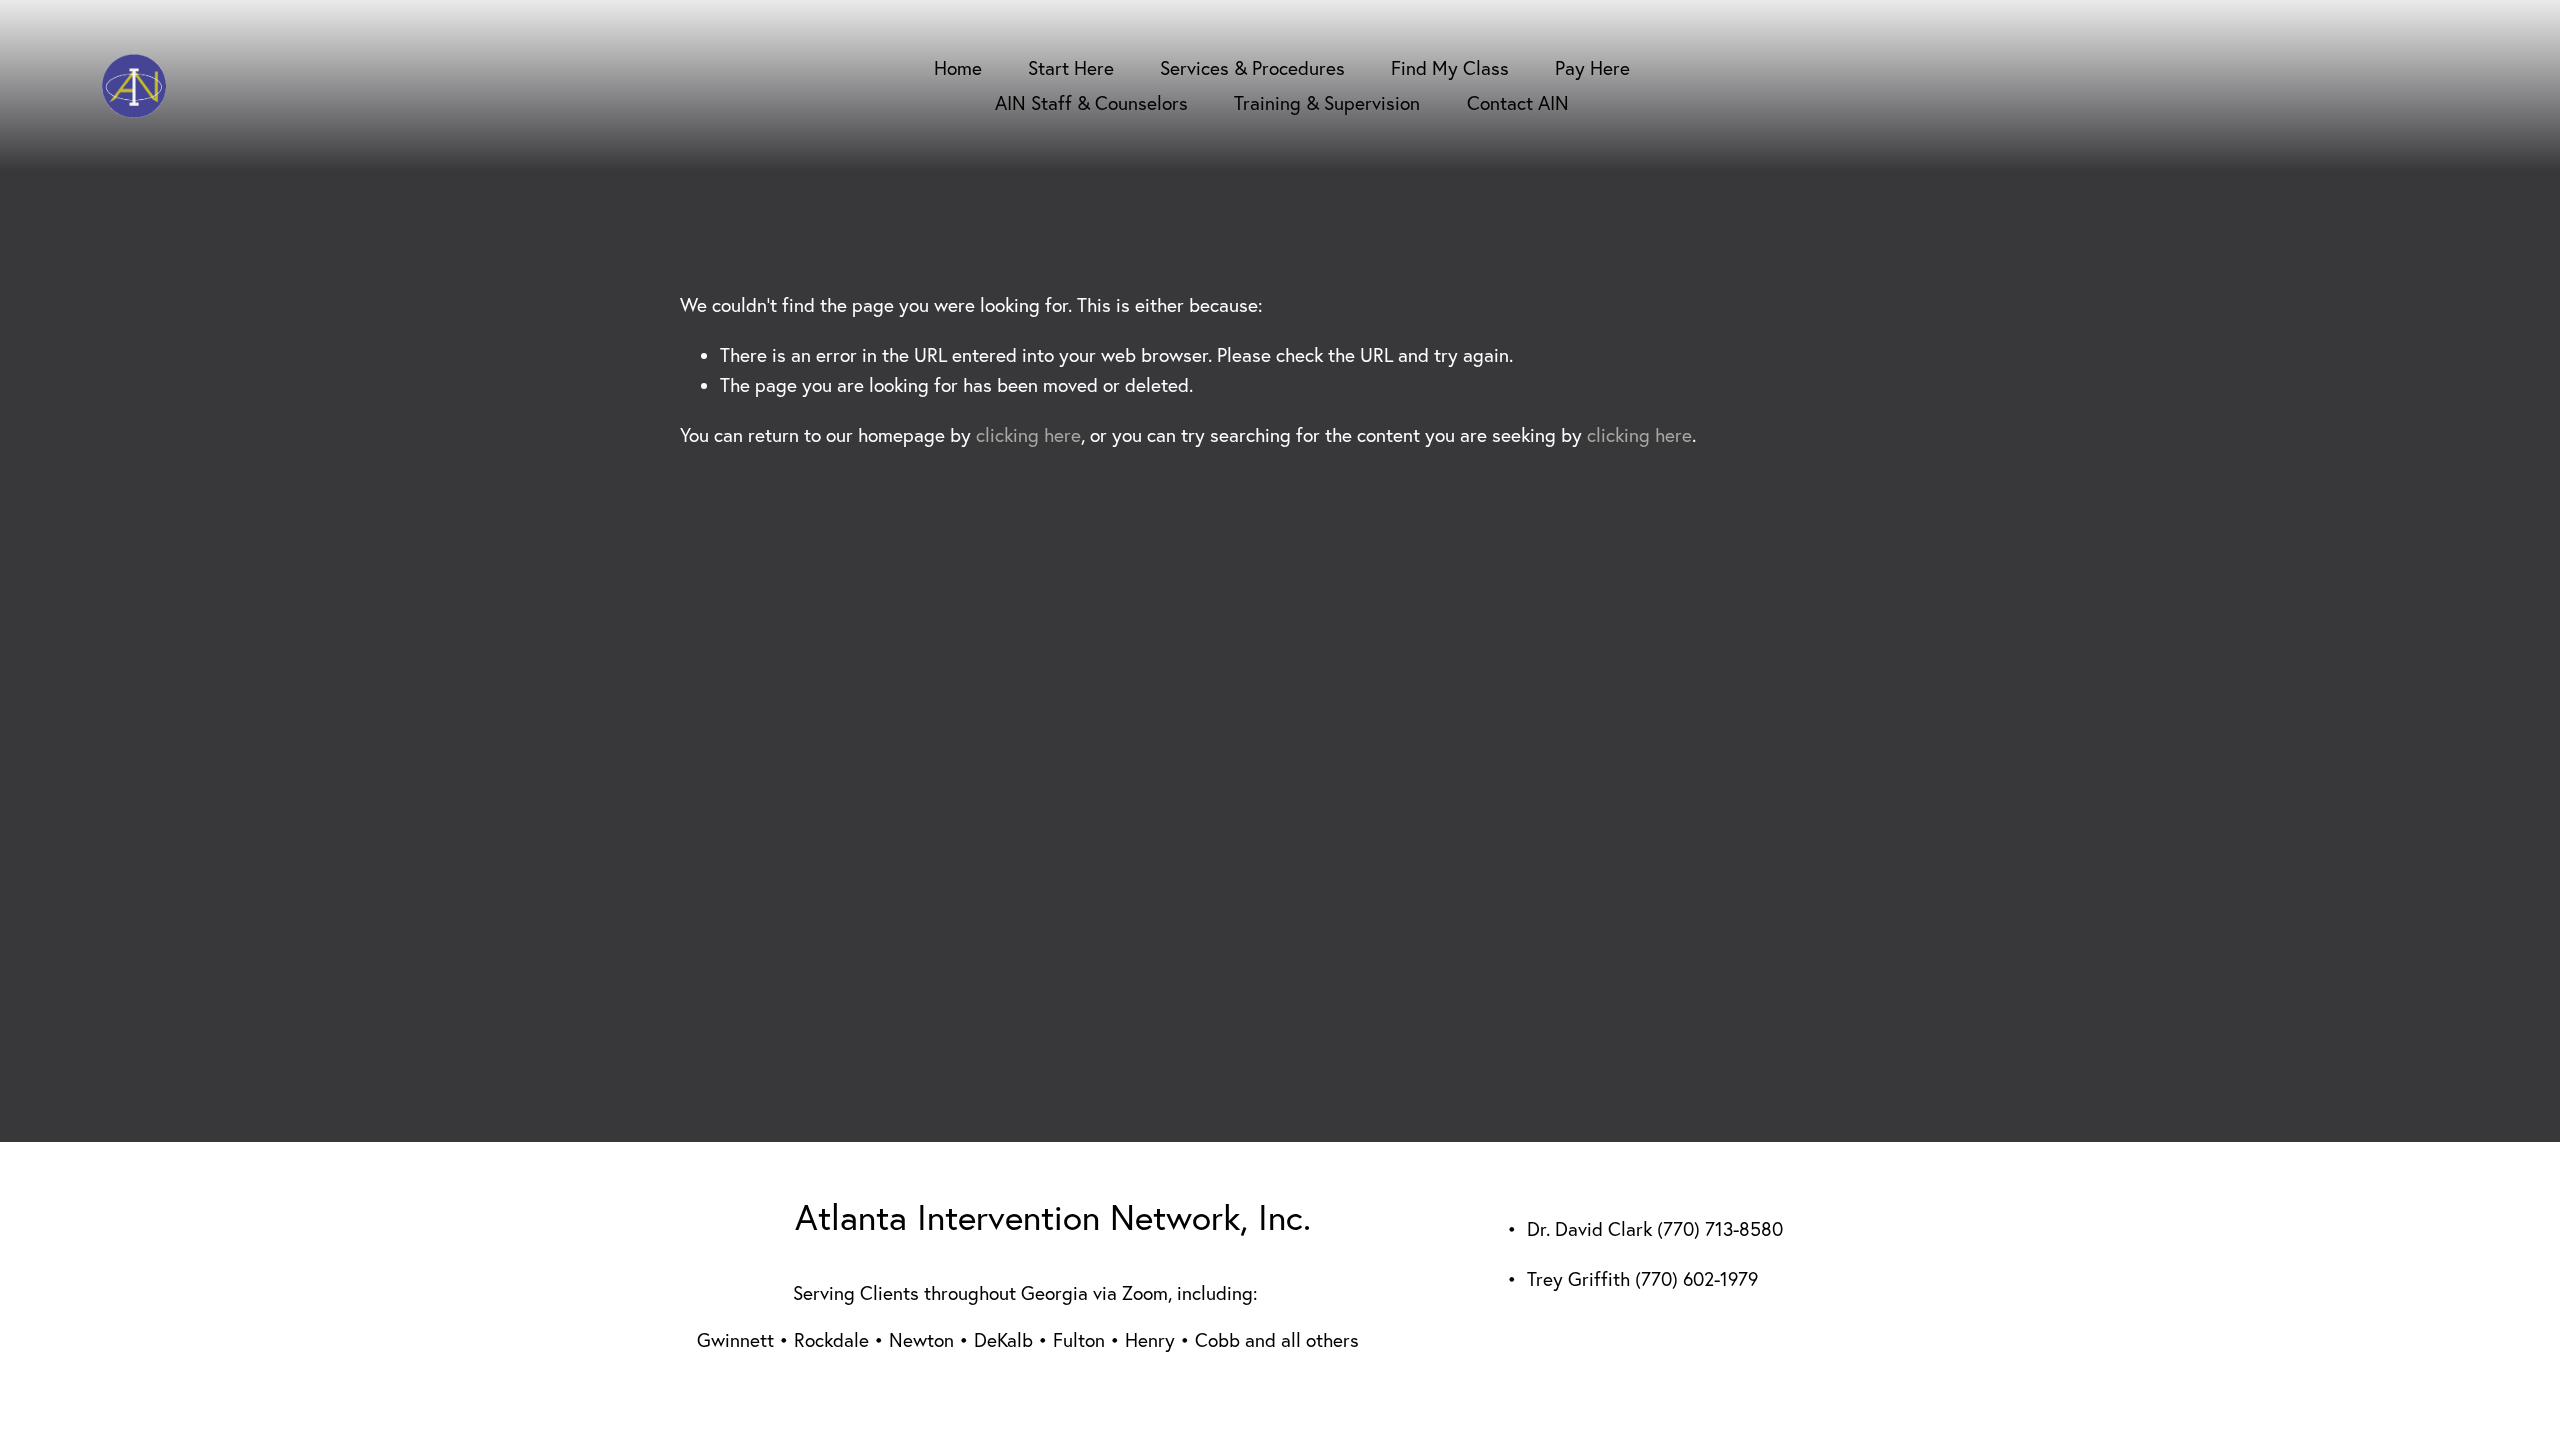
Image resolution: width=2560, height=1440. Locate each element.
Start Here (1071, 68)
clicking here (1028, 435)
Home (958, 68)
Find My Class (1450, 68)
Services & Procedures (1252, 68)
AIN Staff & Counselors (1091, 103)
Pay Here (1592, 68)
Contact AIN (1518, 103)
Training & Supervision (1327, 103)
